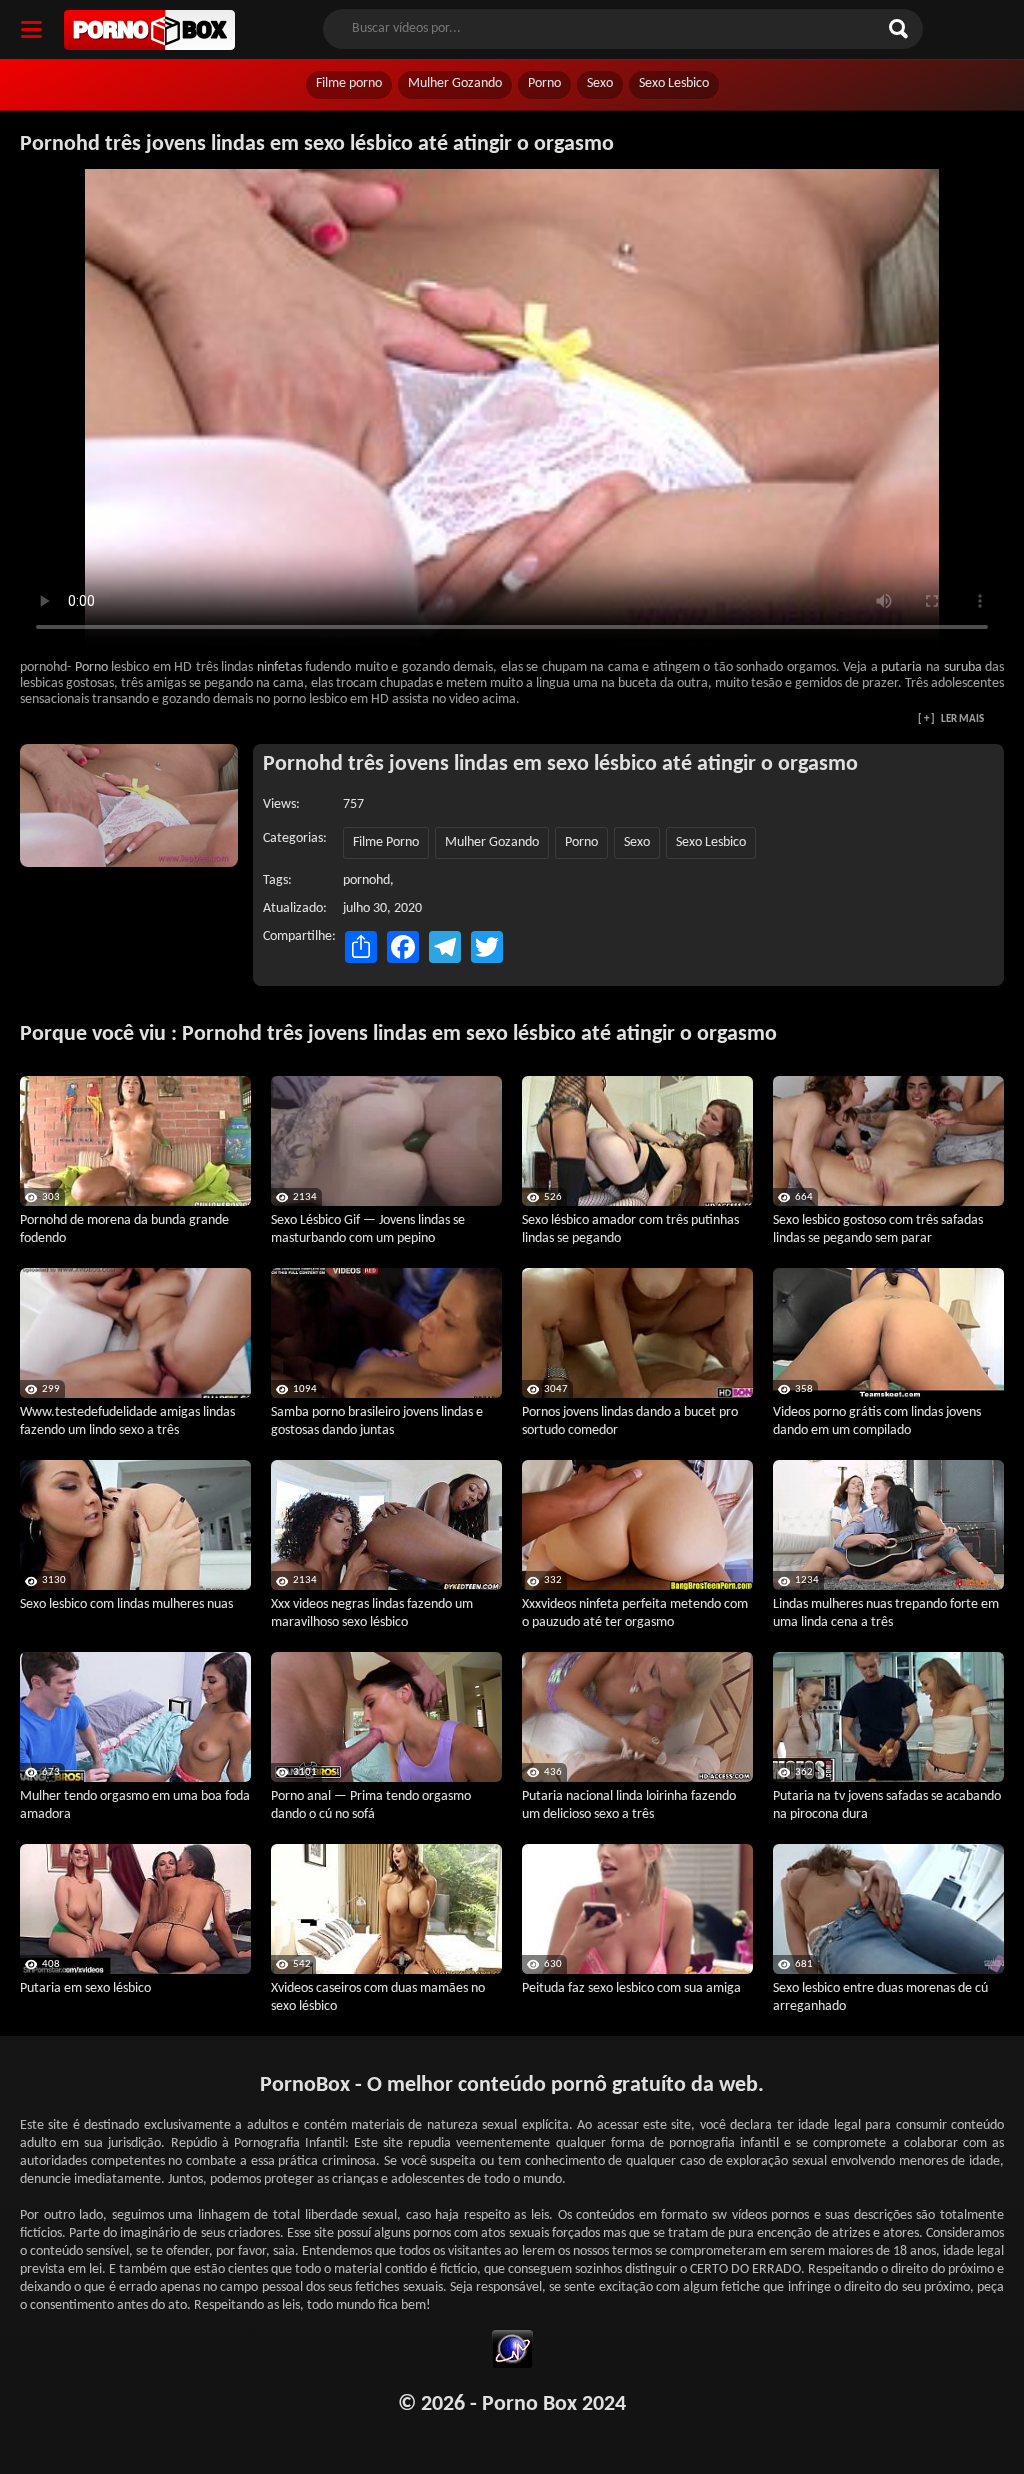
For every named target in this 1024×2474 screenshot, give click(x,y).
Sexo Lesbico (674, 83)
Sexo (600, 83)
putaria (901, 667)
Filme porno (349, 83)
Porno (544, 83)
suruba (963, 667)
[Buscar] (901, 29)
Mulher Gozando (455, 83)
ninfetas (279, 667)
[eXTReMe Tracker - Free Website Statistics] (512, 2352)
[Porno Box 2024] (149, 30)
